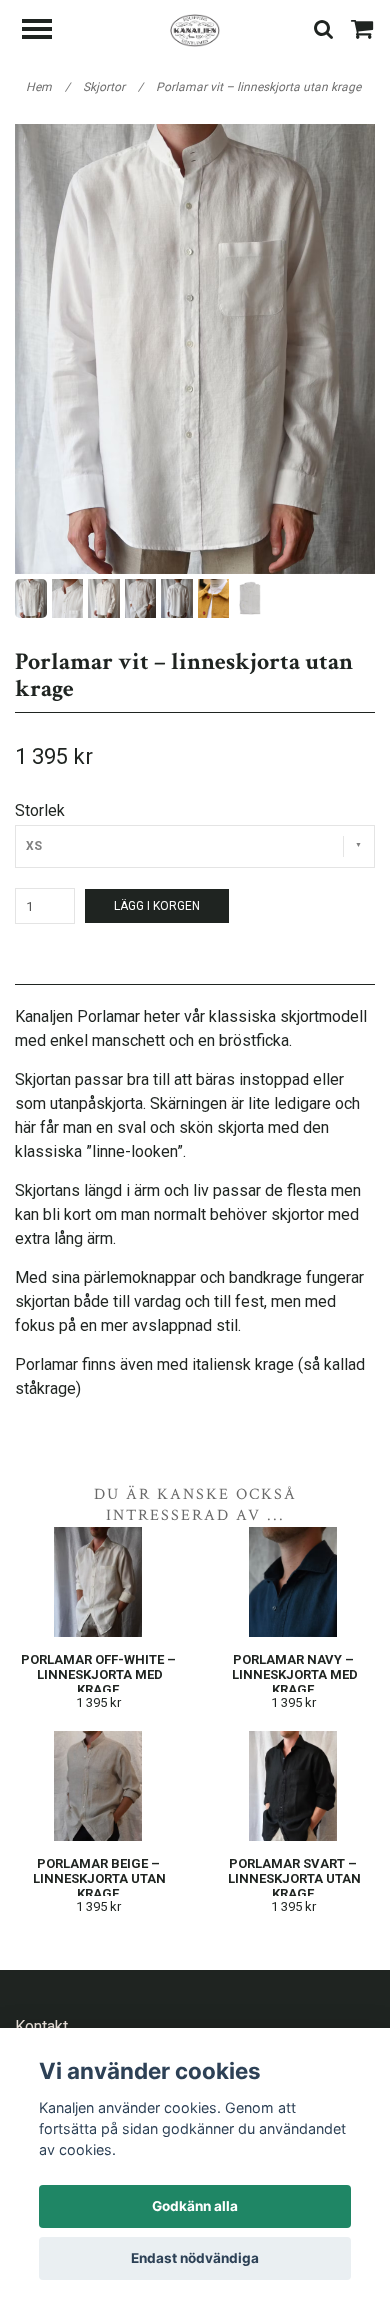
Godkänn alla (195, 2206)
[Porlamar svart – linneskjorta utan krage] (293, 1786)
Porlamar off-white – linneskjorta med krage (98, 1674)
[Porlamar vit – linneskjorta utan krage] (195, 349)
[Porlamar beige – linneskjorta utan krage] (98, 1786)
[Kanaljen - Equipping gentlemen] (194, 29)
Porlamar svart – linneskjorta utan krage (293, 1878)
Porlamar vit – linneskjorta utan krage (260, 87)
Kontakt (41, 2026)
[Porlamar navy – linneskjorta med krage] (293, 1582)
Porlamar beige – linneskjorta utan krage (98, 1878)
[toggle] (47, 31)
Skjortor (113, 87)
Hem (48, 87)
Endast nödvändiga (195, 2258)
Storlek (40, 810)
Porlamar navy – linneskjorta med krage (293, 1674)
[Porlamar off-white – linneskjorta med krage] (98, 1582)
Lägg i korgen (157, 906)
